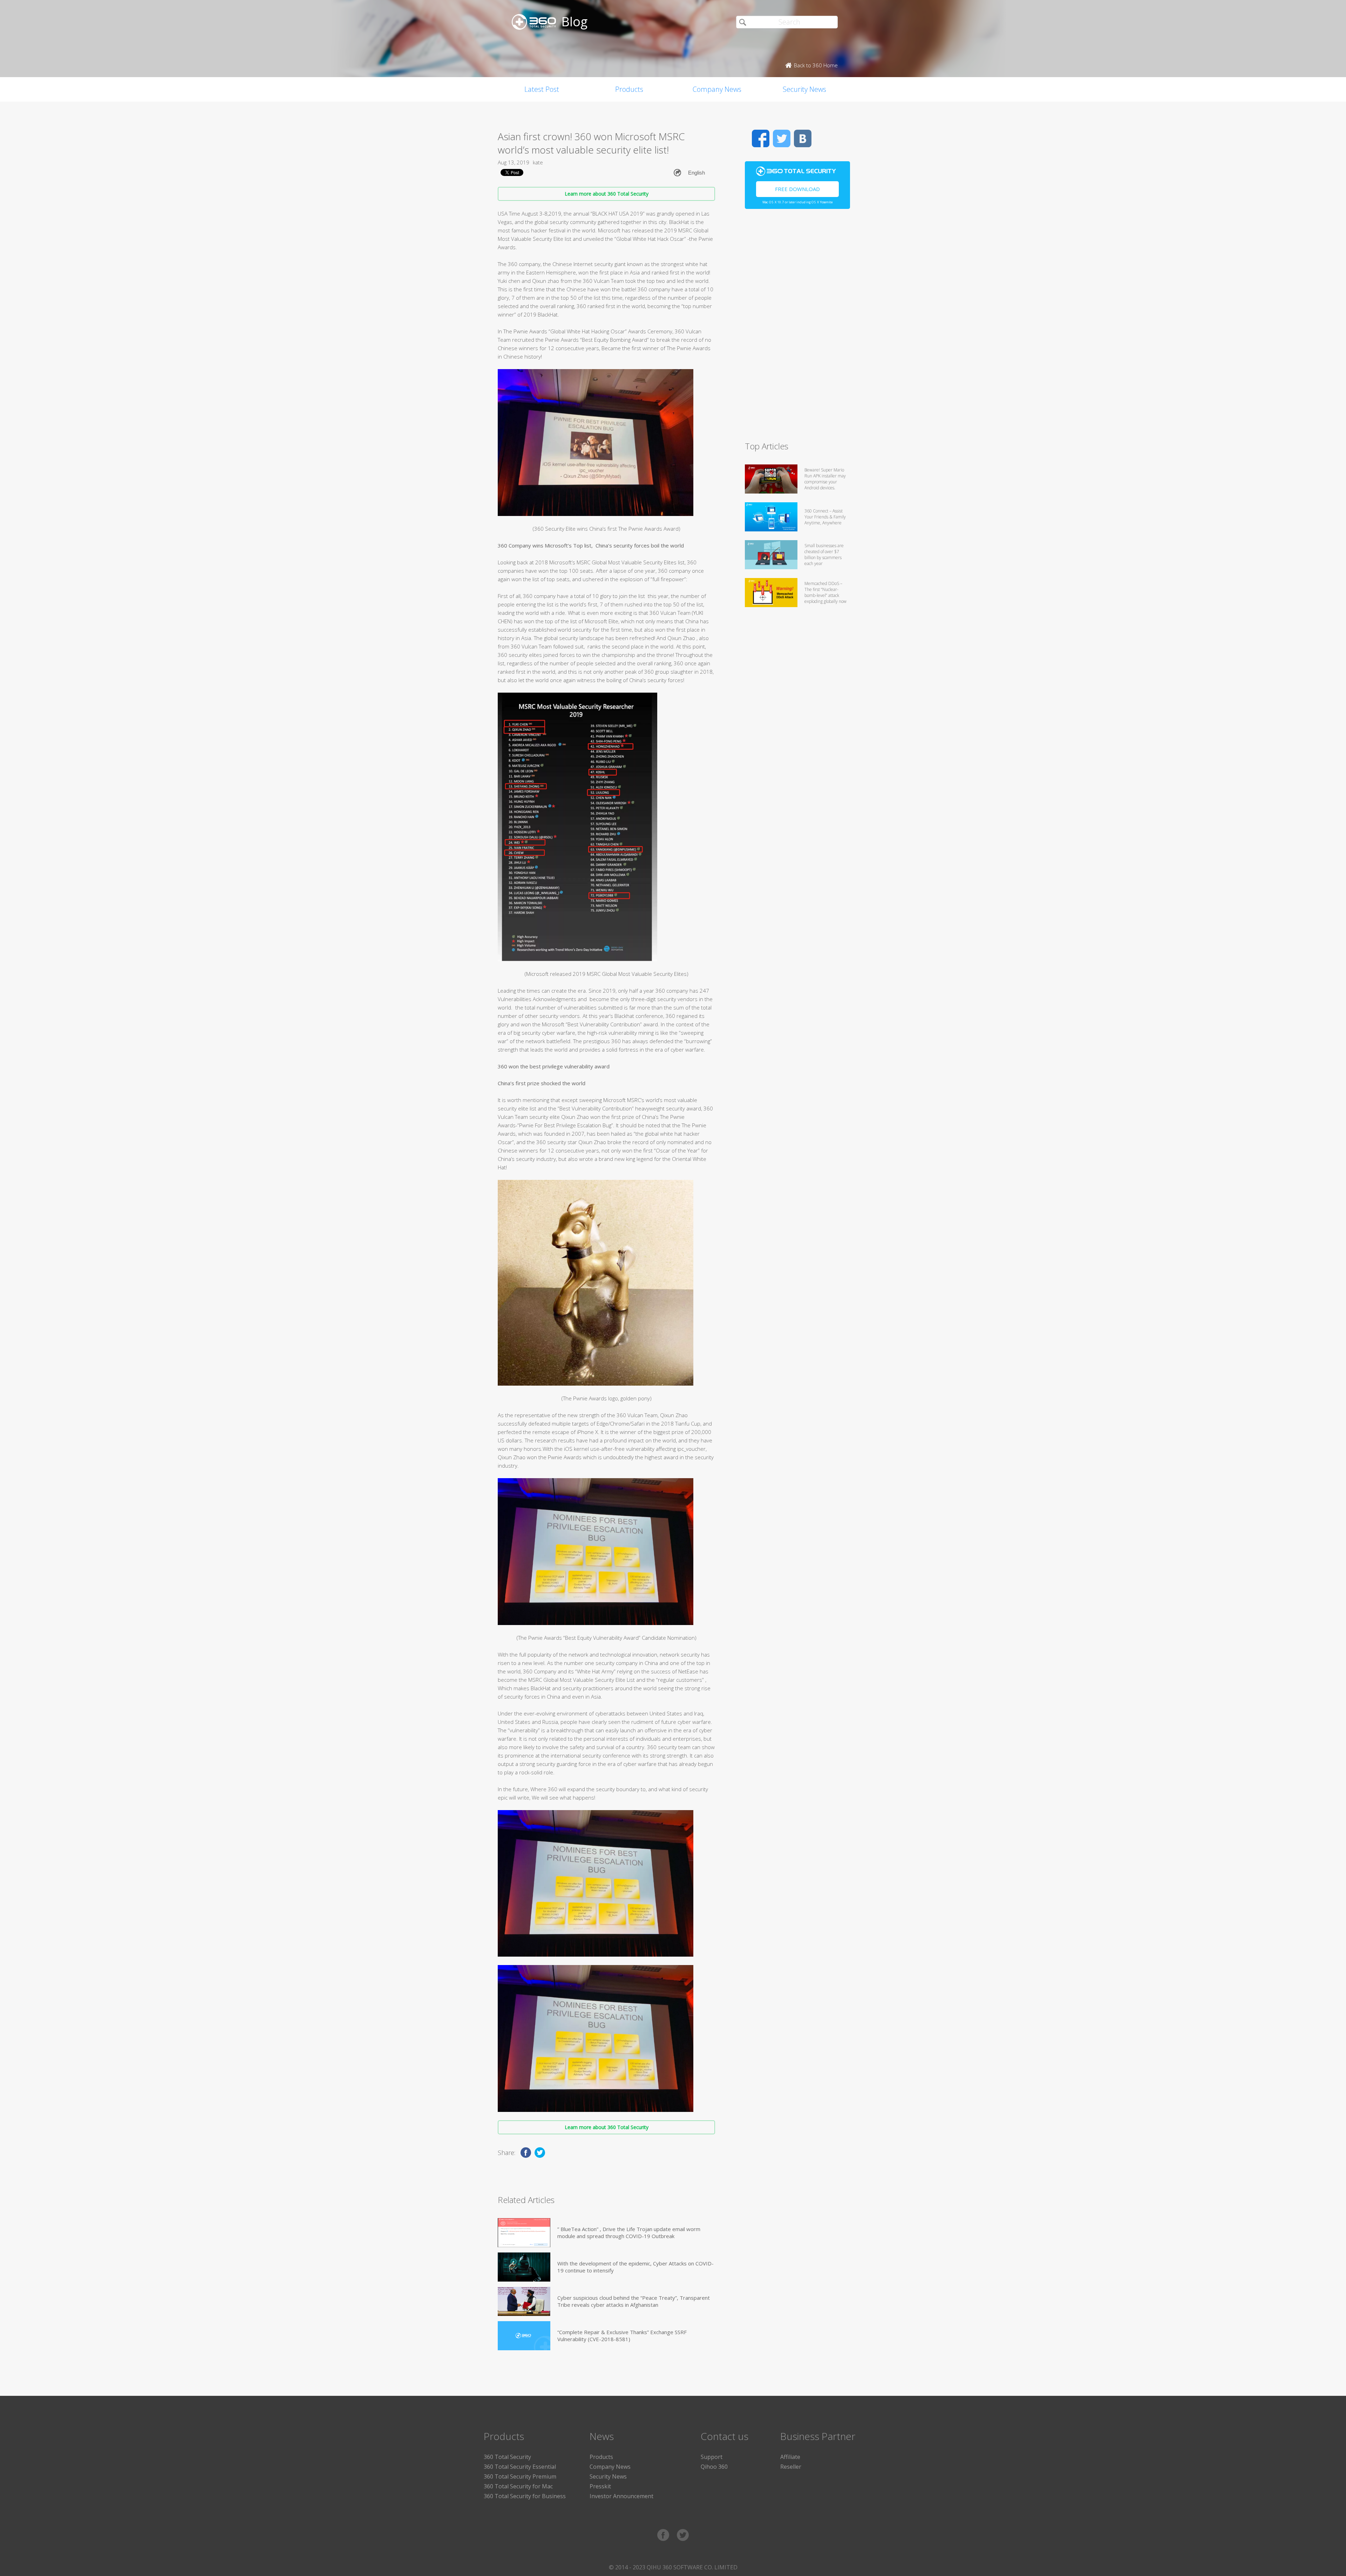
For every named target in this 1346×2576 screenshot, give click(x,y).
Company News (717, 89)
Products (629, 89)
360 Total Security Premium (520, 2476)
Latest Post (542, 89)
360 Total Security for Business (525, 2496)
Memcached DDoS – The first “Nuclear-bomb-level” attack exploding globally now (825, 592)
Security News (804, 89)
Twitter (782, 138)
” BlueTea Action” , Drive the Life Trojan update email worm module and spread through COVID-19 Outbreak (629, 2232)
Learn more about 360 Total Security (607, 194)
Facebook (761, 138)
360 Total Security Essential (520, 2467)
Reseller (791, 2467)
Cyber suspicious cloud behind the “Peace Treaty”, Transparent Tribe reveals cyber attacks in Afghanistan (634, 2301)
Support (712, 2457)
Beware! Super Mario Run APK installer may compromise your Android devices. (825, 479)
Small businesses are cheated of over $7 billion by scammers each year (824, 555)
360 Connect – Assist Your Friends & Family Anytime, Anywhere (825, 517)
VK (803, 138)
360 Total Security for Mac (518, 2486)
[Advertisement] (797, 328)
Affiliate (790, 2457)
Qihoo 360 (714, 2467)
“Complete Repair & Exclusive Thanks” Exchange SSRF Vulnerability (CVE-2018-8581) (622, 2336)
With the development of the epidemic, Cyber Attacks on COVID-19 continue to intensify (635, 2267)
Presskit (600, 2486)
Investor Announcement (621, 2496)
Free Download (797, 189)
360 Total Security (507, 2457)
